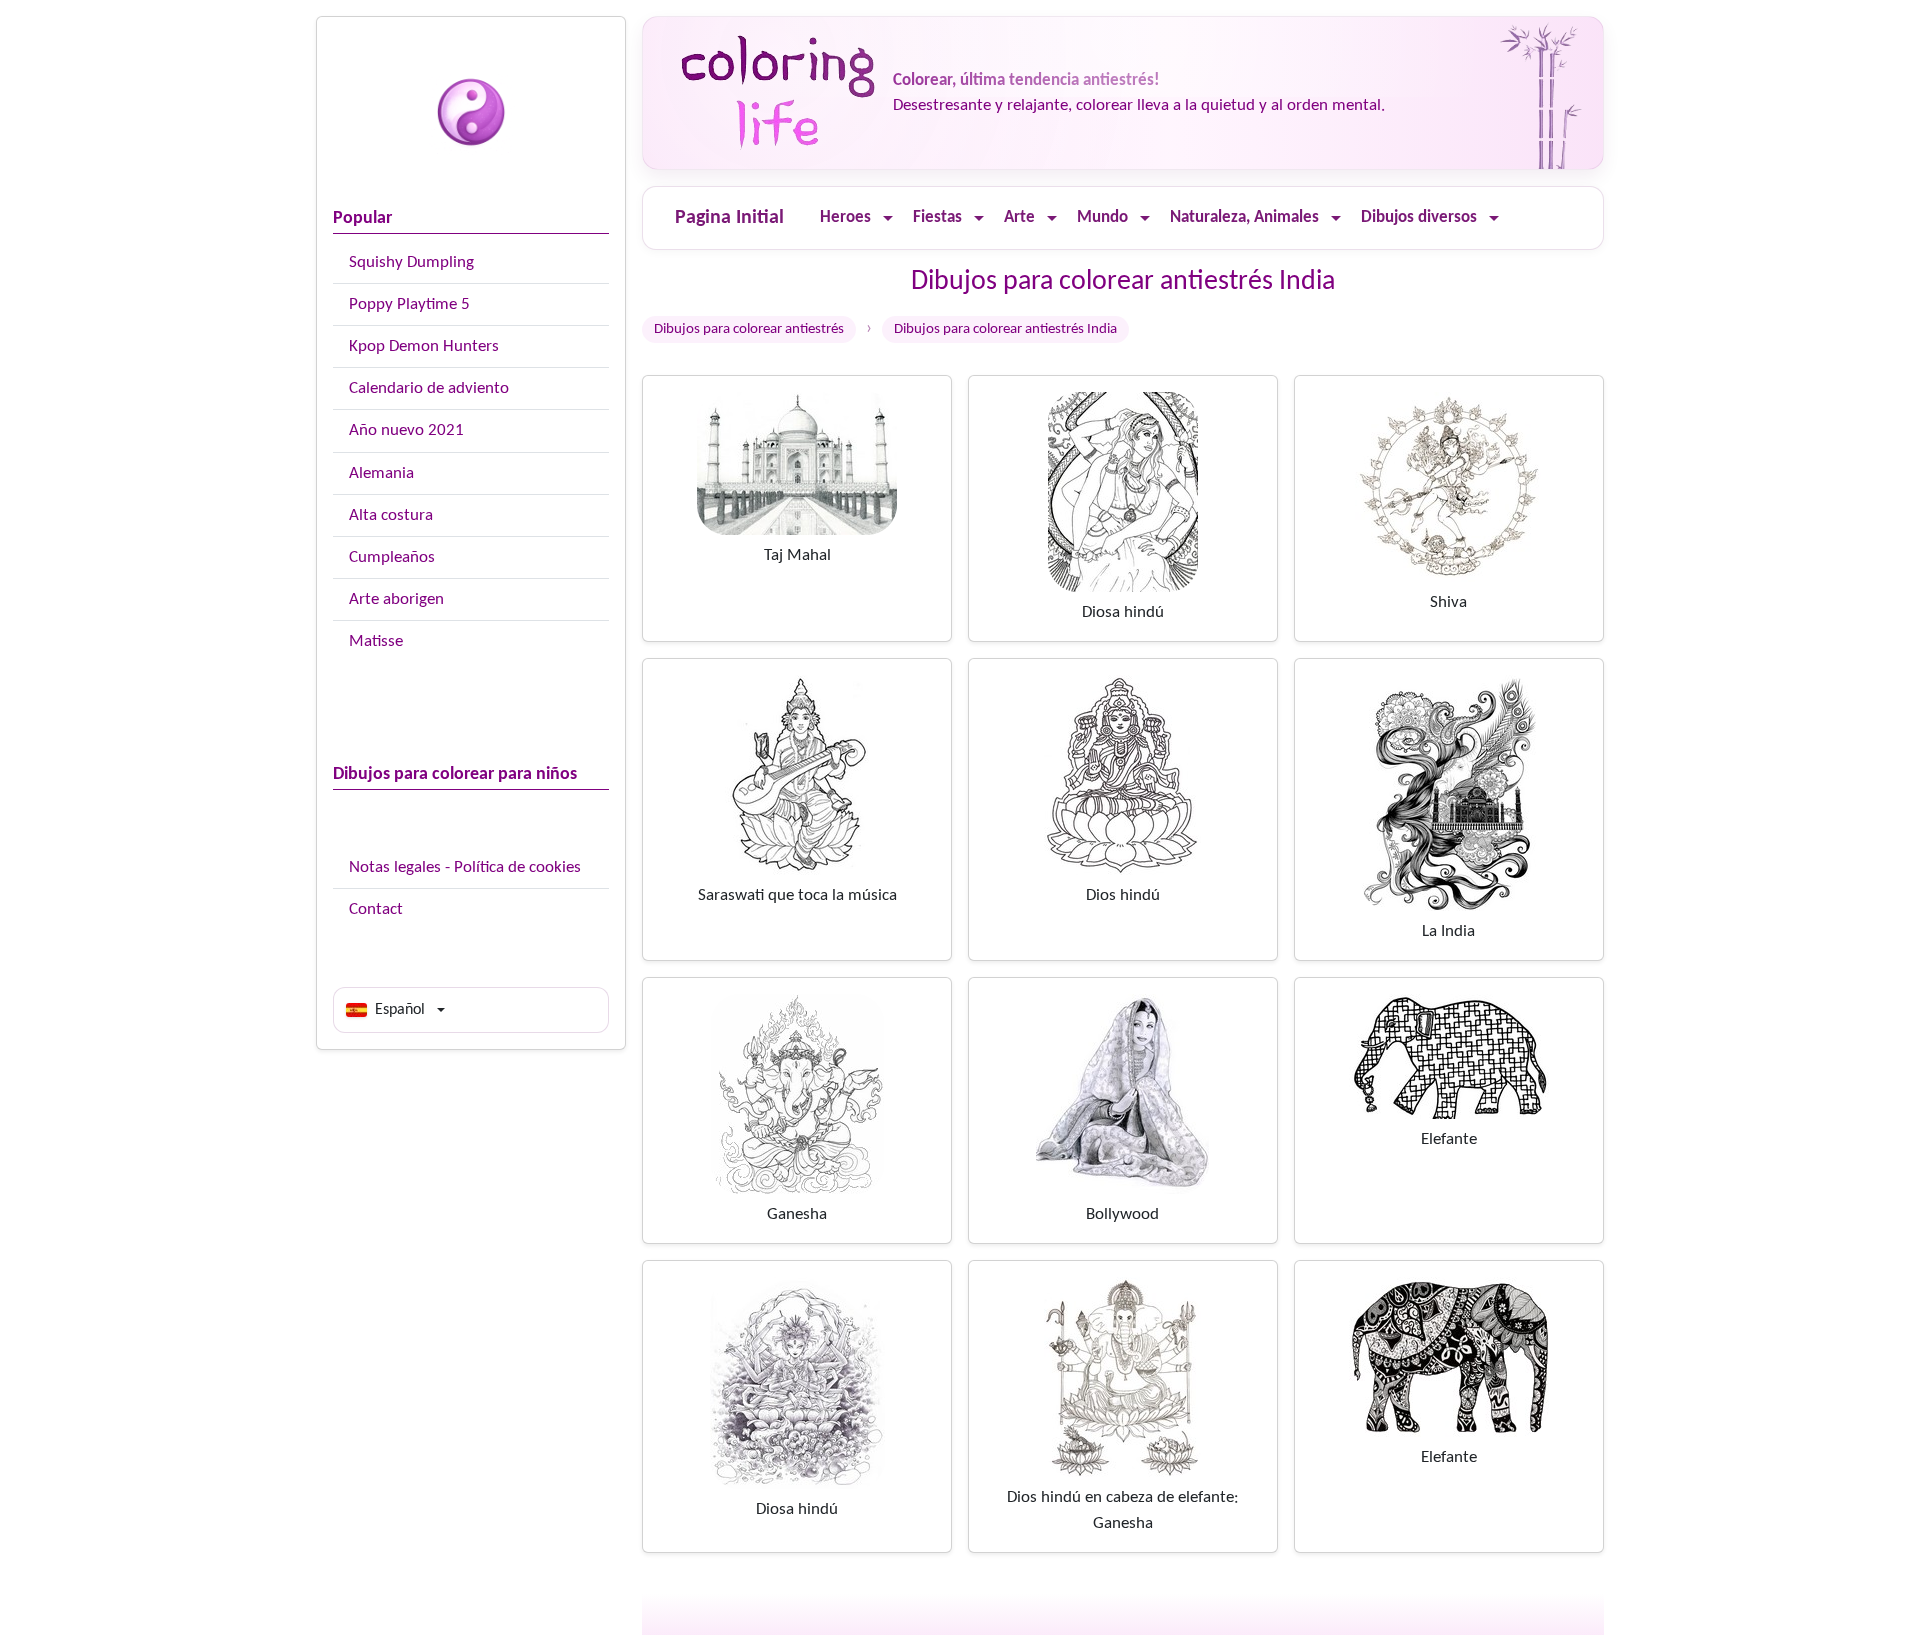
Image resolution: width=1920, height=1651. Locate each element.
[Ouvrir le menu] (888, 218)
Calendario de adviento (429, 388)
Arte (1019, 217)
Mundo (1102, 217)
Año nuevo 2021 (406, 430)
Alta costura (391, 515)
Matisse (376, 641)
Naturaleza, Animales (1244, 217)
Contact (376, 909)
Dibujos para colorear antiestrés (749, 329)
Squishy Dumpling (411, 262)
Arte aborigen (396, 599)
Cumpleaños (392, 557)
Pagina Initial (729, 218)
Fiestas (937, 217)
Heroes (845, 217)
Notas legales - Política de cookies (465, 867)
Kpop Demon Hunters (424, 346)
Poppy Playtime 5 (409, 304)
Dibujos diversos (1419, 217)
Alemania (381, 473)
